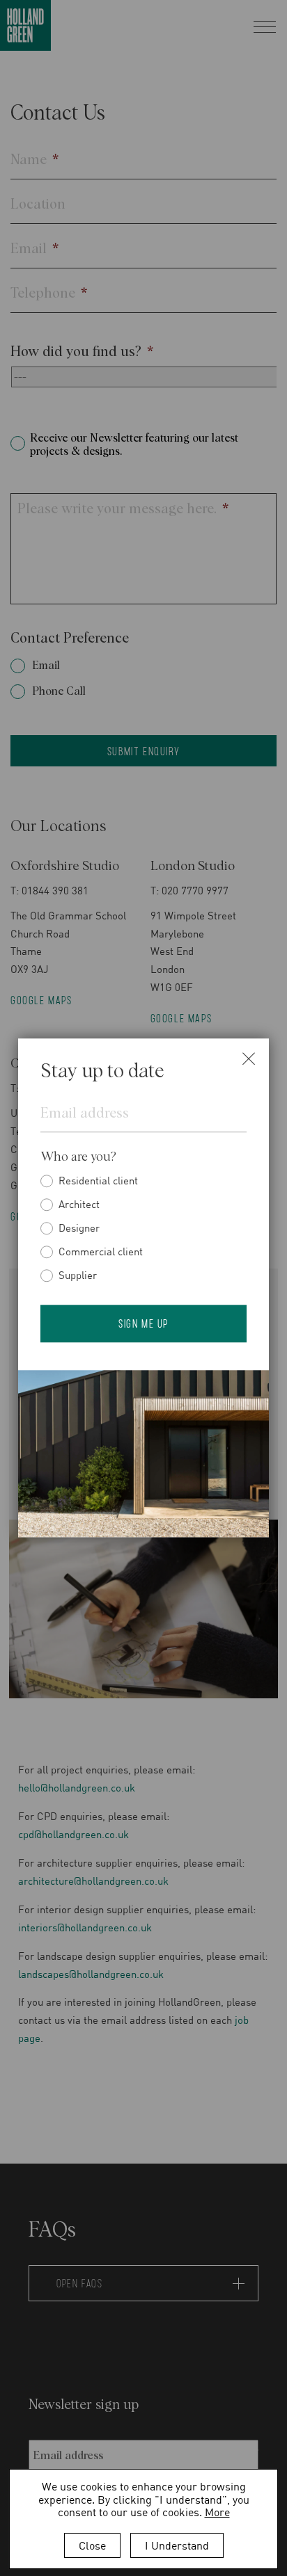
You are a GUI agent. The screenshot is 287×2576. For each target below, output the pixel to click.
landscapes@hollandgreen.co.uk (92, 1974)
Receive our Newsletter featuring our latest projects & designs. (134, 445)
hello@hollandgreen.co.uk (77, 1787)
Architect (79, 1204)
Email (34, 249)
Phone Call (59, 691)
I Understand (177, 2545)
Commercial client (101, 1251)
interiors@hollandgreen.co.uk (85, 1927)
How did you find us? (82, 352)
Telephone (49, 293)
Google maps (41, 1000)
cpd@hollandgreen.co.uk (73, 1834)
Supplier (78, 1275)
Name (34, 160)
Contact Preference (70, 638)
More (217, 2512)
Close (92, 2545)
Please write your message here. (123, 509)
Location (38, 204)
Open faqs (79, 2283)
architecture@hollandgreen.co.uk (93, 1881)
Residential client (98, 1180)
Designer (79, 1227)
